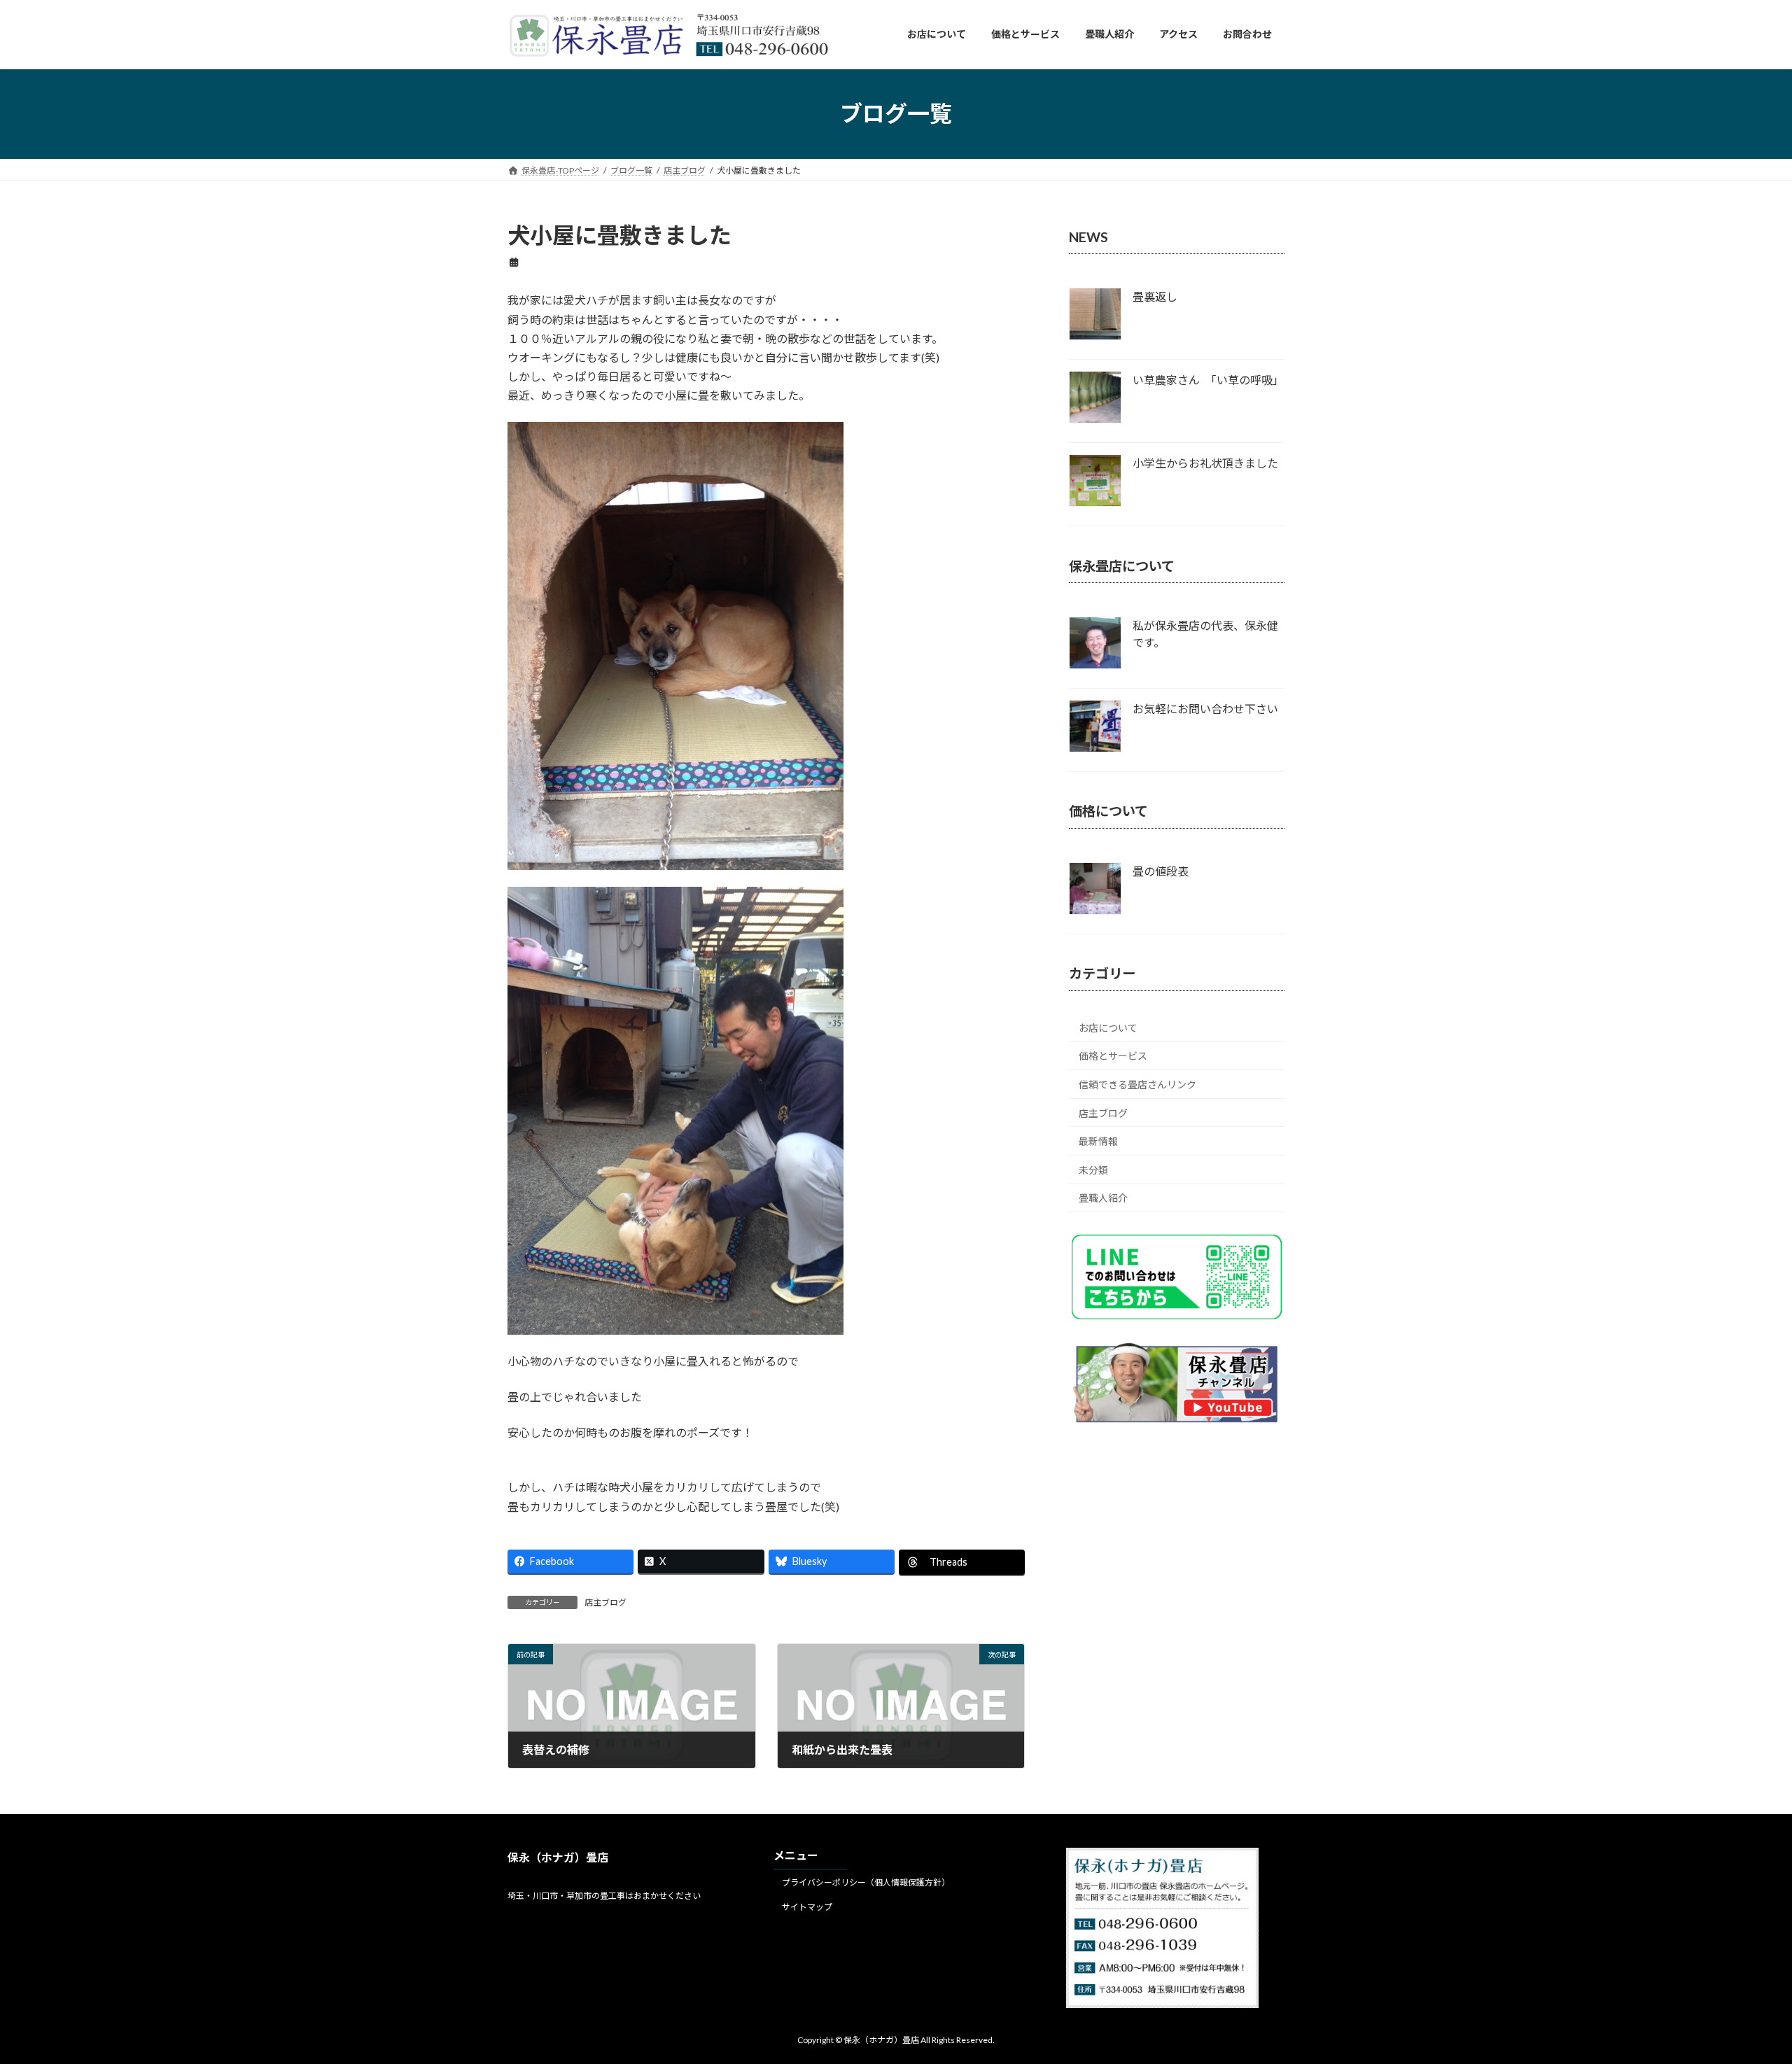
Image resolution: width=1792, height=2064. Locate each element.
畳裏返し (1155, 296)
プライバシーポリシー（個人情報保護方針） (866, 1882)
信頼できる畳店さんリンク (1137, 1084)
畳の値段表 (1161, 871)
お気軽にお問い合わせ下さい (1205, 709)
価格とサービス (1113, 1056)
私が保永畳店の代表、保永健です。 (1205, 634)
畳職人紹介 (1103, 1198)
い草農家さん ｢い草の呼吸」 (1208, 380)
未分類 (1093, 1169)
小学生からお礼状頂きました (1205, 463)
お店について (1108, 1027)
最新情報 (1098, 1141)
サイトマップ (807, 1906)
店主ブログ (605, 1602)
